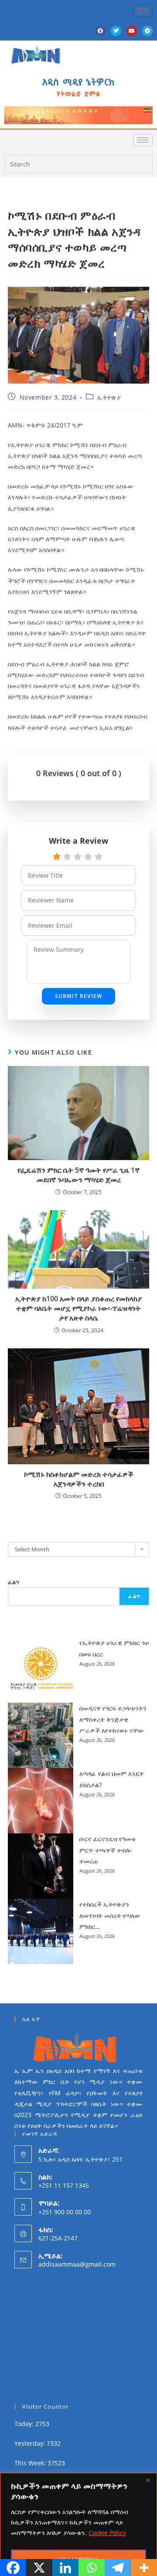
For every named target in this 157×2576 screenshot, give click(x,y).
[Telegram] (147, 31)
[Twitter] (116, 31)
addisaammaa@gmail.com (77, 2264)
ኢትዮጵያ (109, 397)
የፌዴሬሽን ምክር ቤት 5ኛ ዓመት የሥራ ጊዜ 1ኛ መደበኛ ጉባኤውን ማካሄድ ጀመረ (78, 1175)
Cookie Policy (107, 2533)
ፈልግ (14, 1582)
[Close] (148, 2480)
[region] (78, 2524)
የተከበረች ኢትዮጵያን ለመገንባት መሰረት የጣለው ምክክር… (110, 1915)
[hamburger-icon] (143, 11)
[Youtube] (132, 31)
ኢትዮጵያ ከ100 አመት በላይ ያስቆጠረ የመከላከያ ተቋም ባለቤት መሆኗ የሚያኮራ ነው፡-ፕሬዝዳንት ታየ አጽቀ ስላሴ (78, 1308)
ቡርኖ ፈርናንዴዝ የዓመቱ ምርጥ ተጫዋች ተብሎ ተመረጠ (108, 1850)
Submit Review (79, 996)
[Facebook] (100, 31)
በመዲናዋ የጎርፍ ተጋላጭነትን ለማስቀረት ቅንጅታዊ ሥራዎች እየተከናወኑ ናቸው (113, 1719)
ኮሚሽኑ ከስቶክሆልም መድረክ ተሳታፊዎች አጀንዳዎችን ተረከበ (79, 1479)
